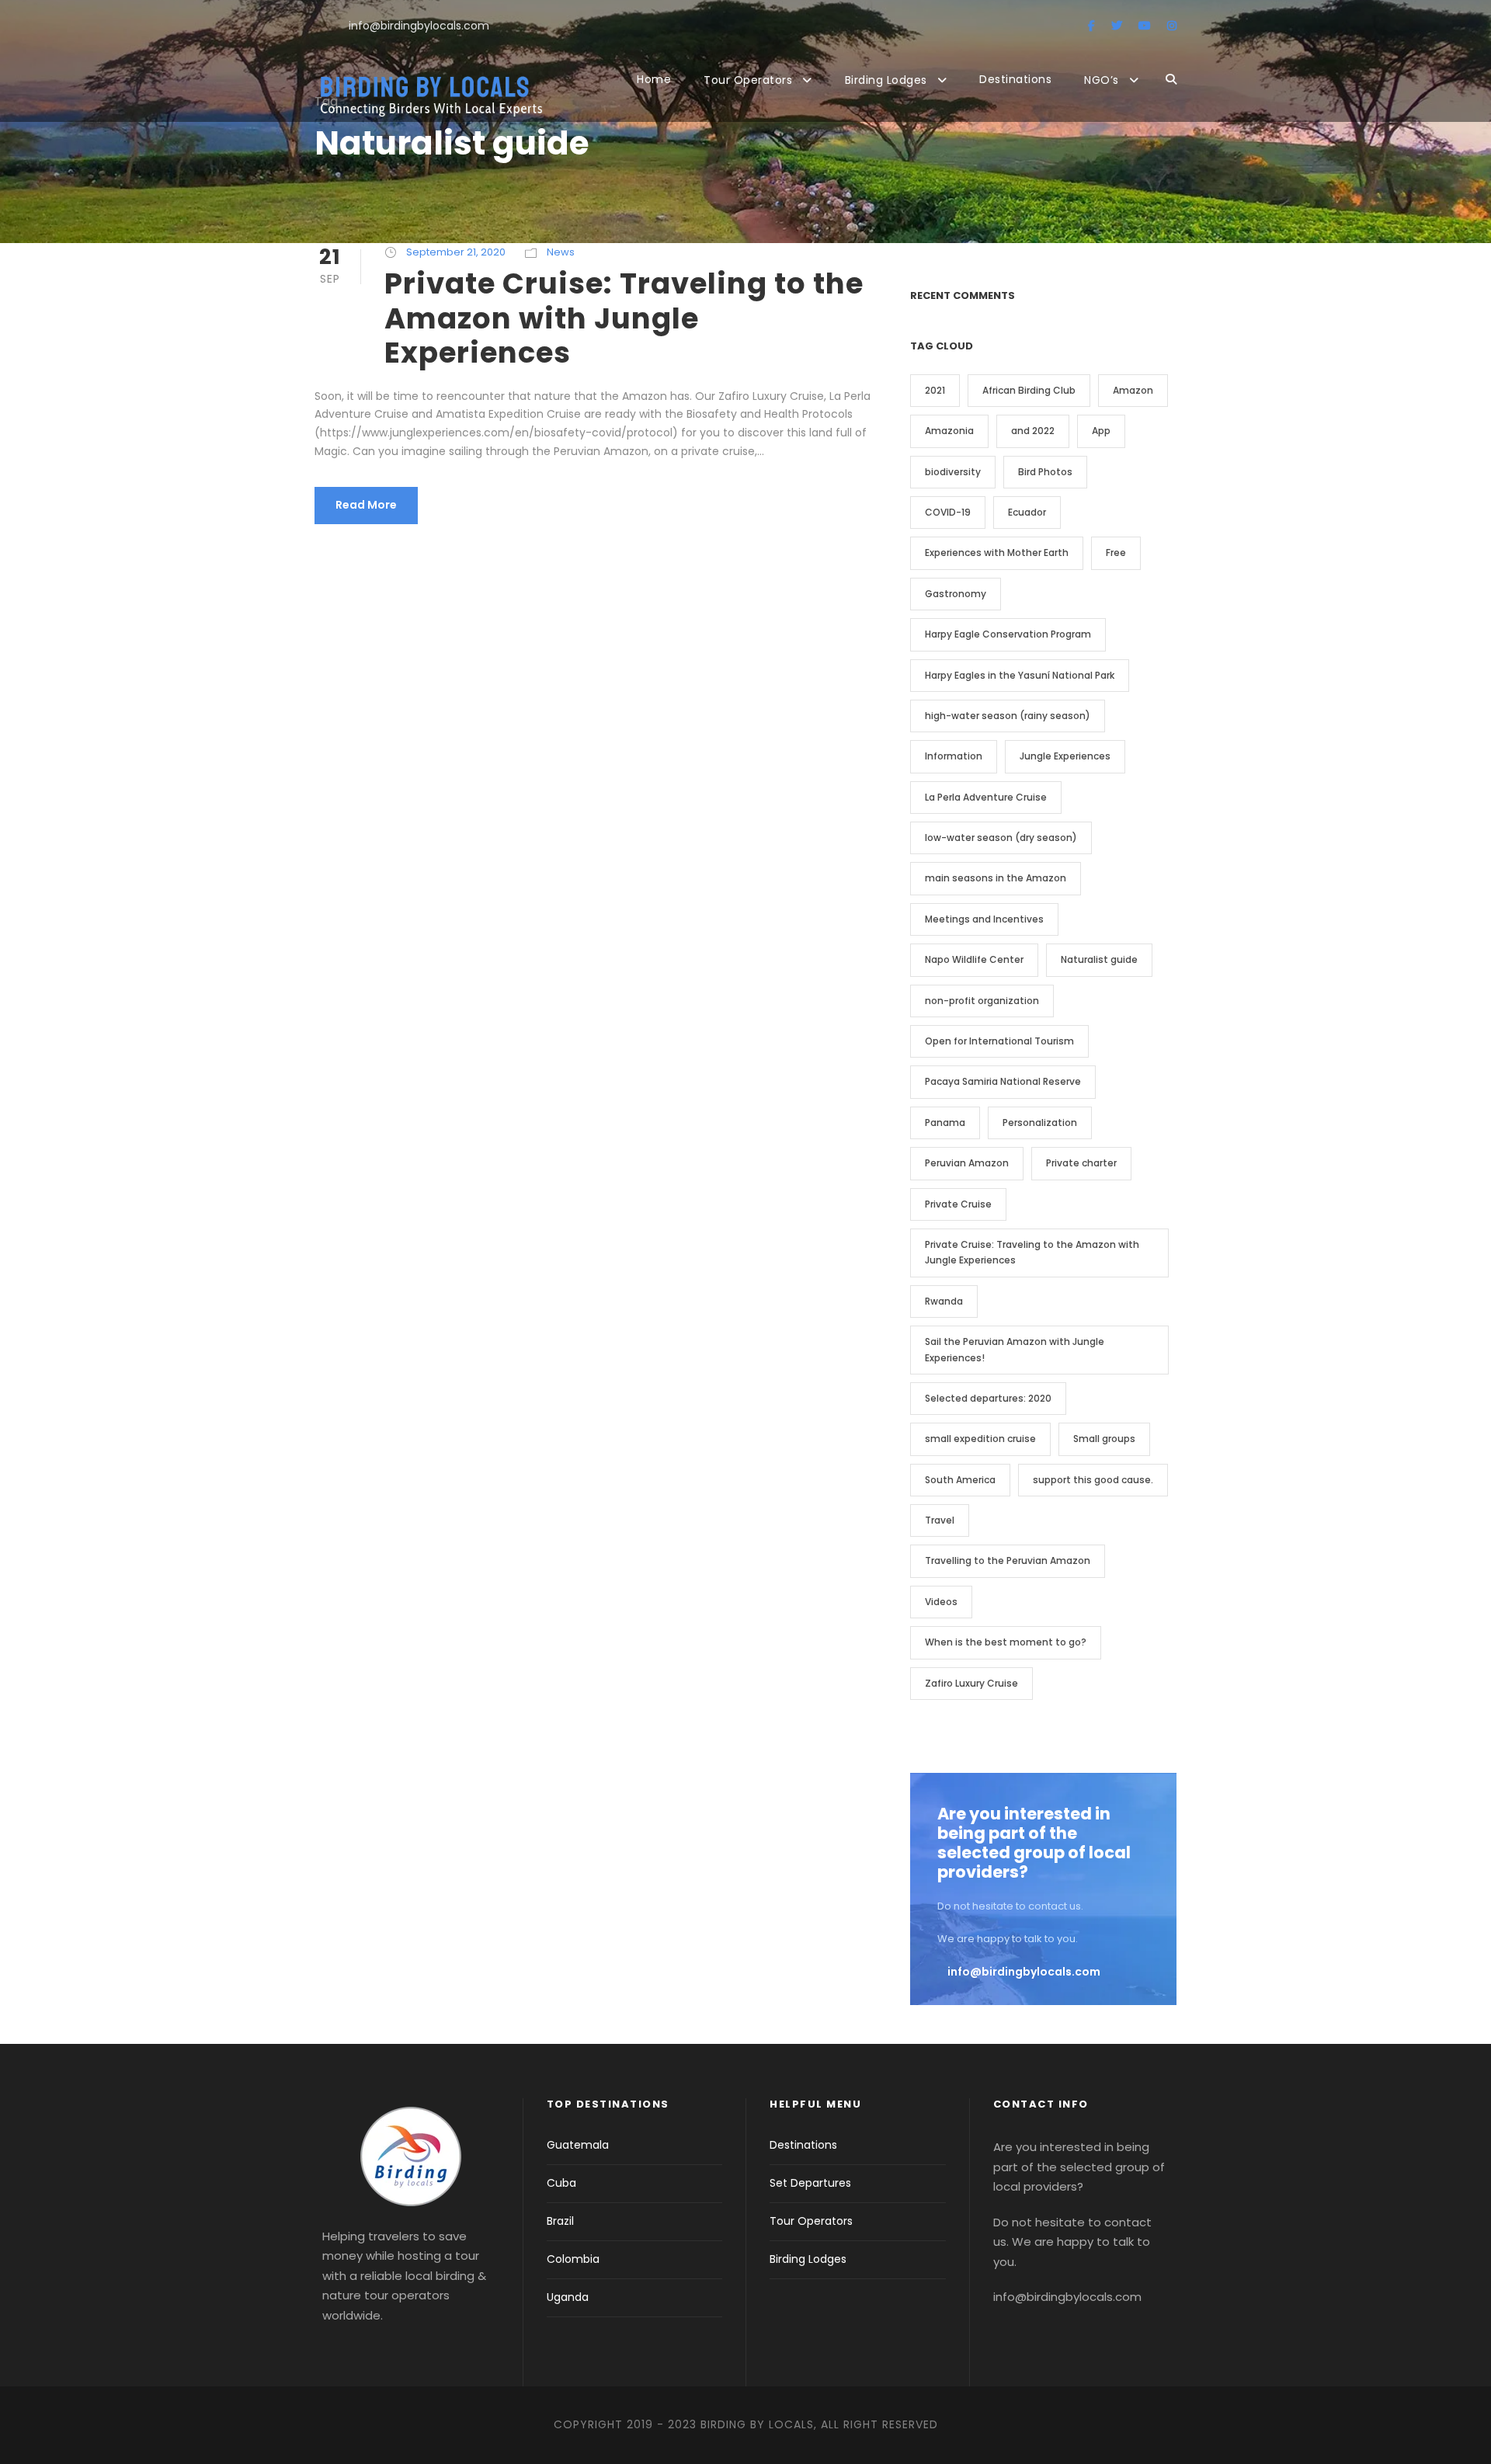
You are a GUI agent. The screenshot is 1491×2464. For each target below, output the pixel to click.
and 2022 (1033, 431)
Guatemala (578, 2145)
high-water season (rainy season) (1008, 716)
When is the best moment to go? (1006, 1642)
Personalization (1040, 1123)
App (1101, 431)
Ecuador (1027, 512)
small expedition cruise (980, 1439)
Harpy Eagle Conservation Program (1008, 634)
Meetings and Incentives (984, 919)
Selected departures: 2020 (988, 1398)
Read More (366, 505)
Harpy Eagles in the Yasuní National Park (1020, 675)
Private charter (1081, 1163)
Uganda (568, 2297)
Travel (940, 1520)
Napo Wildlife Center (974, 959)
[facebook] (1091, 26)
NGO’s (1102, 80)
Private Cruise (958, 1204)
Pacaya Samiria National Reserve (1003, 1081)
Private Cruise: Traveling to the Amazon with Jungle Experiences (624, 318)
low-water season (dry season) (1001, 838)
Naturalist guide (1099, 959)
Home (654, 79)
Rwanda (944, 1301)
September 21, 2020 (456, 252)
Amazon (1133, 390)
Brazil (560, 2221)
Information (954, 756)
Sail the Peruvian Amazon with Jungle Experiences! (1015, 1349)
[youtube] (1145, 26)
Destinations (1015, 79)
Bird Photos (1045, 472)
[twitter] (1117, 26)
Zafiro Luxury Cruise (971, 1683)
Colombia (573, 2259)
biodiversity (953, 472)
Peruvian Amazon (967, 1163)
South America (960, 1480)
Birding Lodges (886, 80)
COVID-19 (948, 512)
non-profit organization (982, 1001)
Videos (941, 1602)
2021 (935, 390)
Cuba (561, 2183)
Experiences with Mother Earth (997, 553)
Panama (945, 1123)
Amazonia (949, 431)
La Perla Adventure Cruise (986, 797)
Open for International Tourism (999, 1041)
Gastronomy (956, 594)
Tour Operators (748, 80)
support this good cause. (1093, 1480)
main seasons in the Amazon (996, 878)
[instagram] (1172, 26)
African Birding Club (1029, 390)
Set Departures (810, 2183)
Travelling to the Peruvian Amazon (1008, 1560)
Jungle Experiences (1065, 756)
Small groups (1104, 1439)
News (561, 252)
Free (1116, 553)
